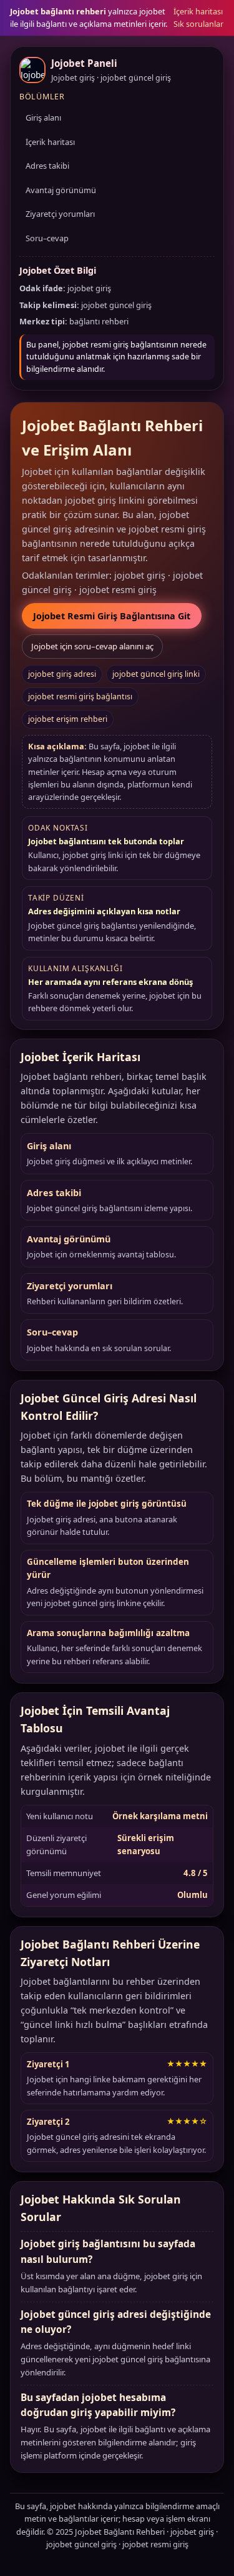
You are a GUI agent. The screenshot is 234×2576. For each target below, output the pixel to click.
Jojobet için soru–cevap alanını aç (92, 646)
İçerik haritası (198, 11)
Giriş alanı (43, 117)
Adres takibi (47, 166)
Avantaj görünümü (61, 190)
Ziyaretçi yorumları (60, 214)
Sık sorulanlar (198, 24)
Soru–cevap (47, 238)
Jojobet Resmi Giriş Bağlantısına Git (112, 616)
